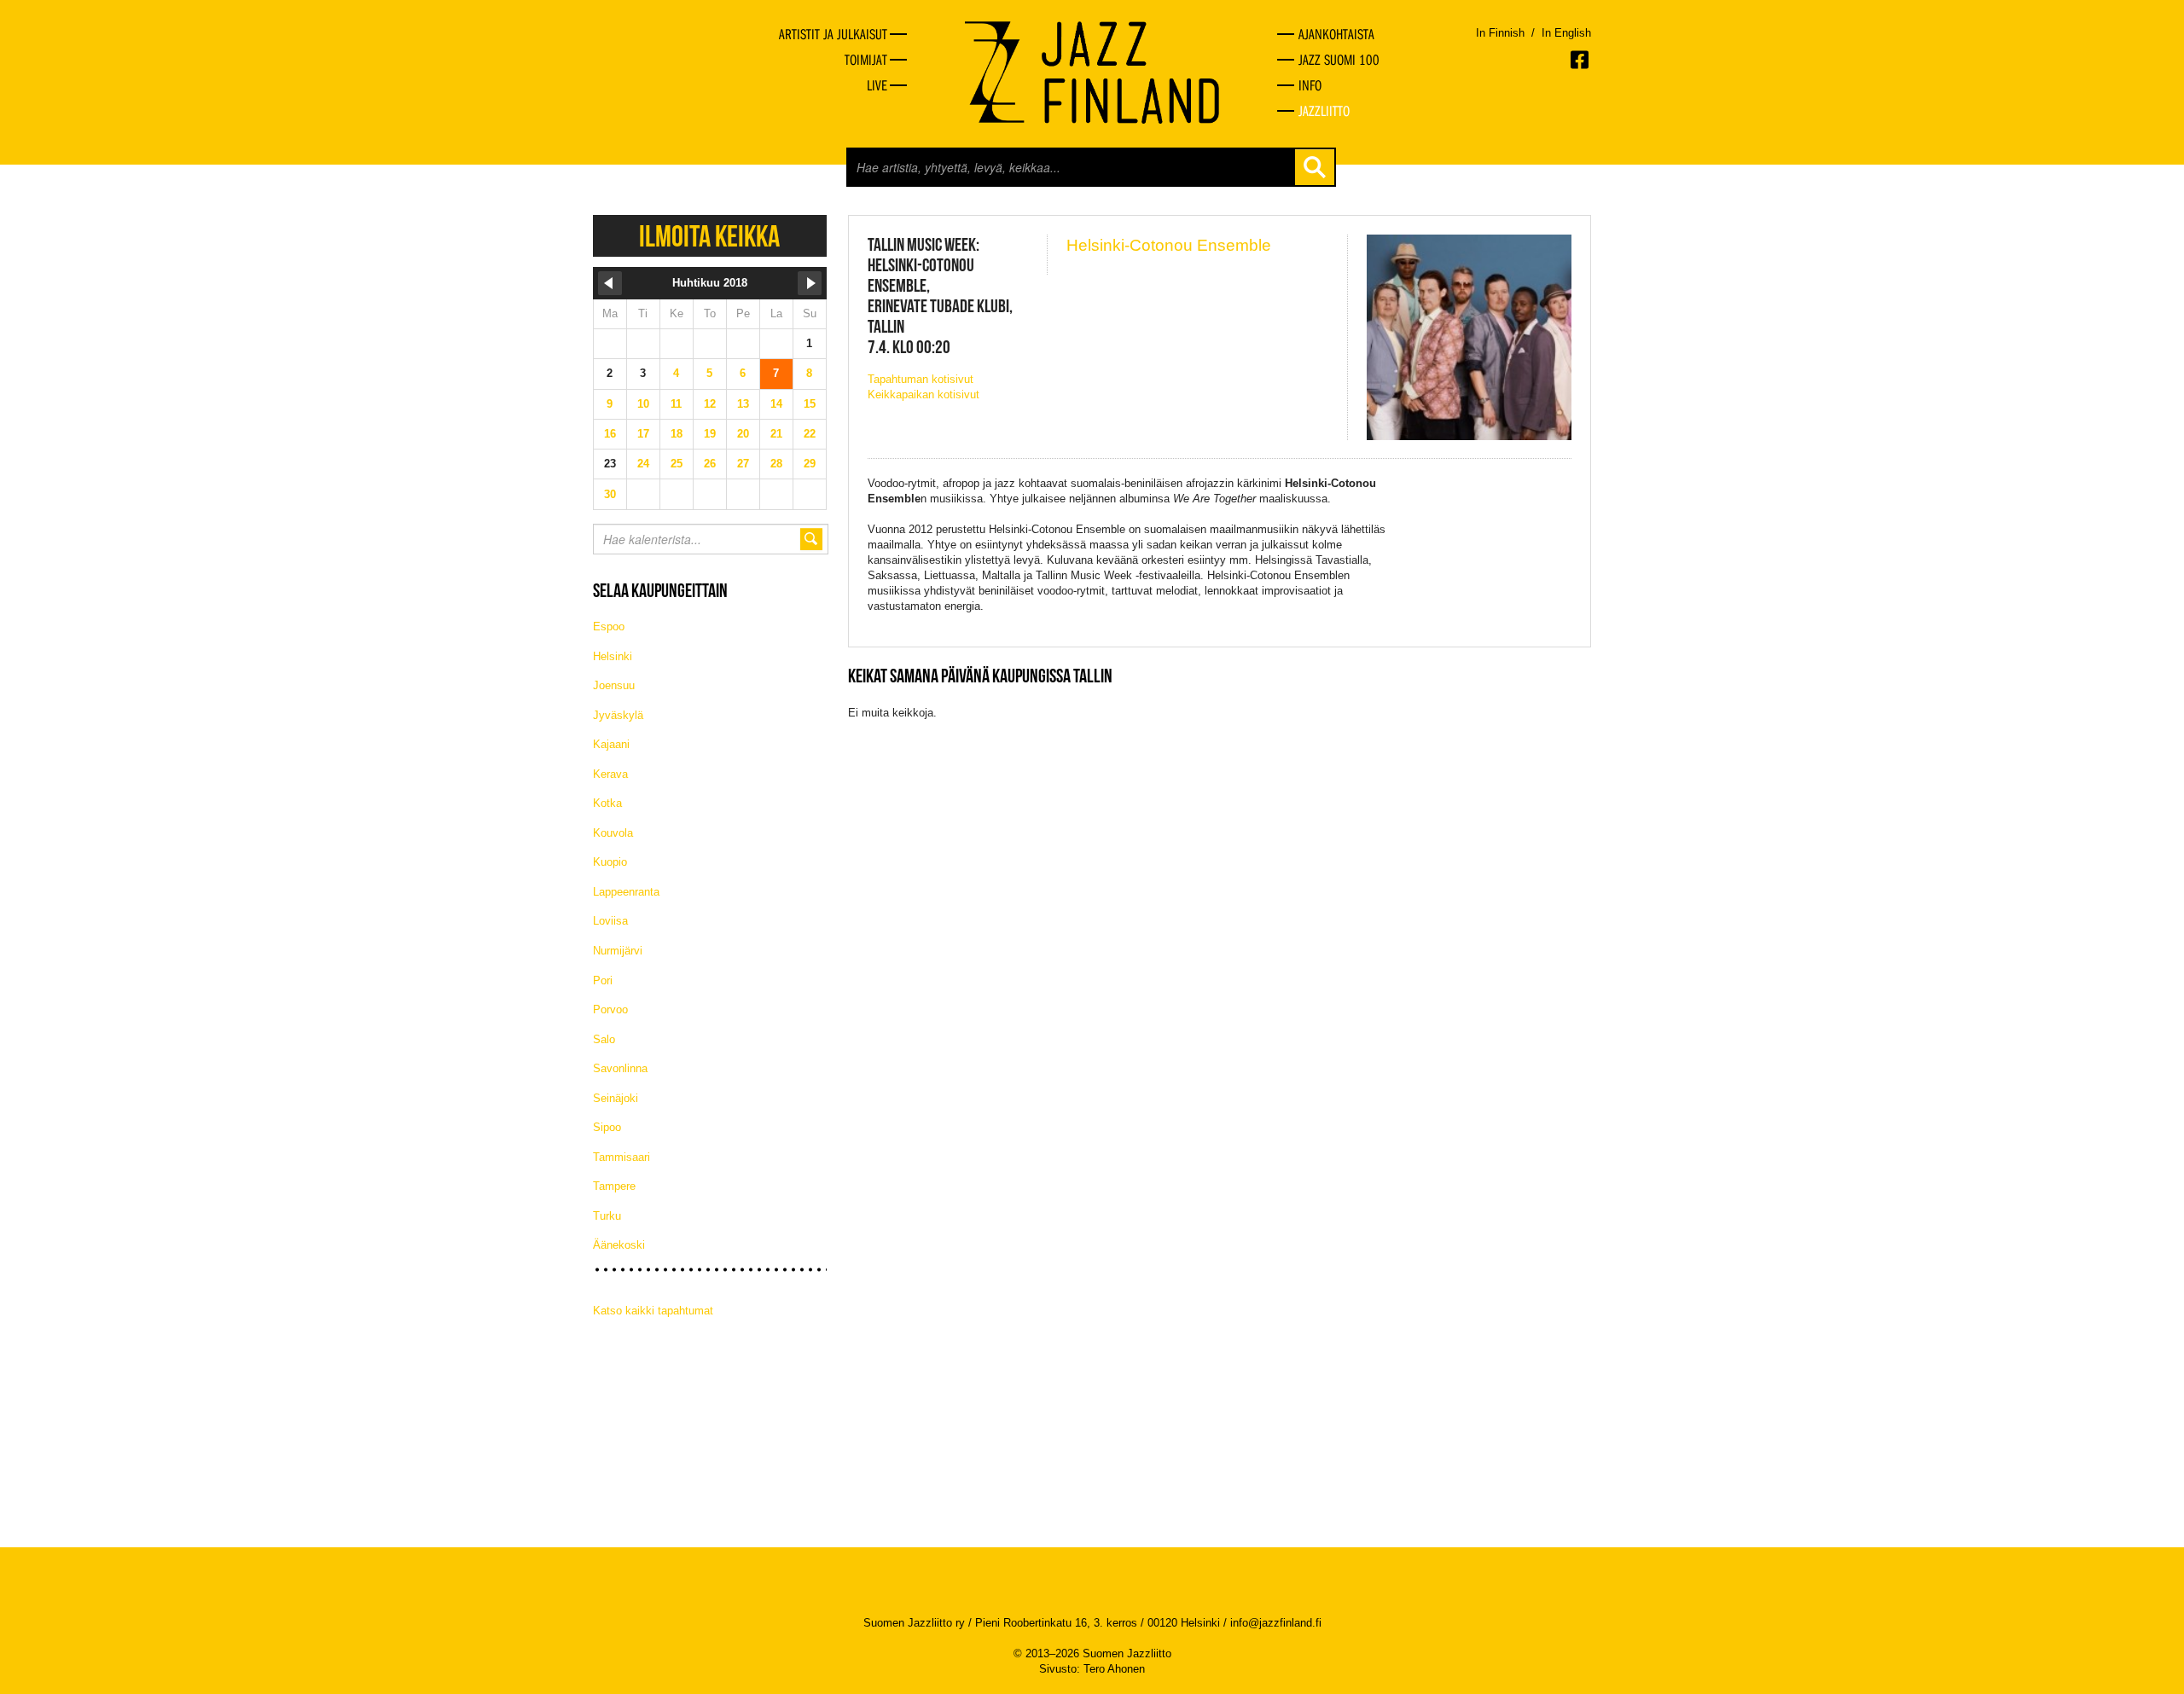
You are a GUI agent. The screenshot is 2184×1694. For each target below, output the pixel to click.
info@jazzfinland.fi (1276, 1623)
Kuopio (610, 862)
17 (643, 434)
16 (610, 434)
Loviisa (610, 921)
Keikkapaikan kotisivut (924, 394)
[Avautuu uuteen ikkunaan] (1581, 60)
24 (643, 464)
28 (776, 464)
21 (776, 434)
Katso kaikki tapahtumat (653, 1311)
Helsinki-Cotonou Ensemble (1169, 245)
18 (677, 434)
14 (776, 404)
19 (710, 434)
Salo (604, 1039)
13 (743, 404)
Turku (607, 1216)
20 (743, 434)
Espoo (609, 627)
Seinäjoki (616, 1098)
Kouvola (613, 833)
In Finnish (1500, 33)
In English (1566, 33)
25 (677, 464)
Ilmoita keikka (709, 236)
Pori (603, 980)
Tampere (614, 1186)
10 (643, 404)
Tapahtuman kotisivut (921, 379)
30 (610, 494)
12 (710, 404)
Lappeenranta (626, 892)
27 (743, 464)
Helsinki (613, 656)
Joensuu (614, 685)
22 (810, 434)
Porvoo (610, 1009)
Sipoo (607, 1127)
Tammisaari (622, 1157)
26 (710, 464)
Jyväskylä (618, 715)
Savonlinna (620, 1068)
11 (676, 404)
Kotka (607, 803)
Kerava (610, 774)
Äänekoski (619, 1245)
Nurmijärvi (618, 951)
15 (810, 404)
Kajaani (611, 744)
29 (810, 464)
